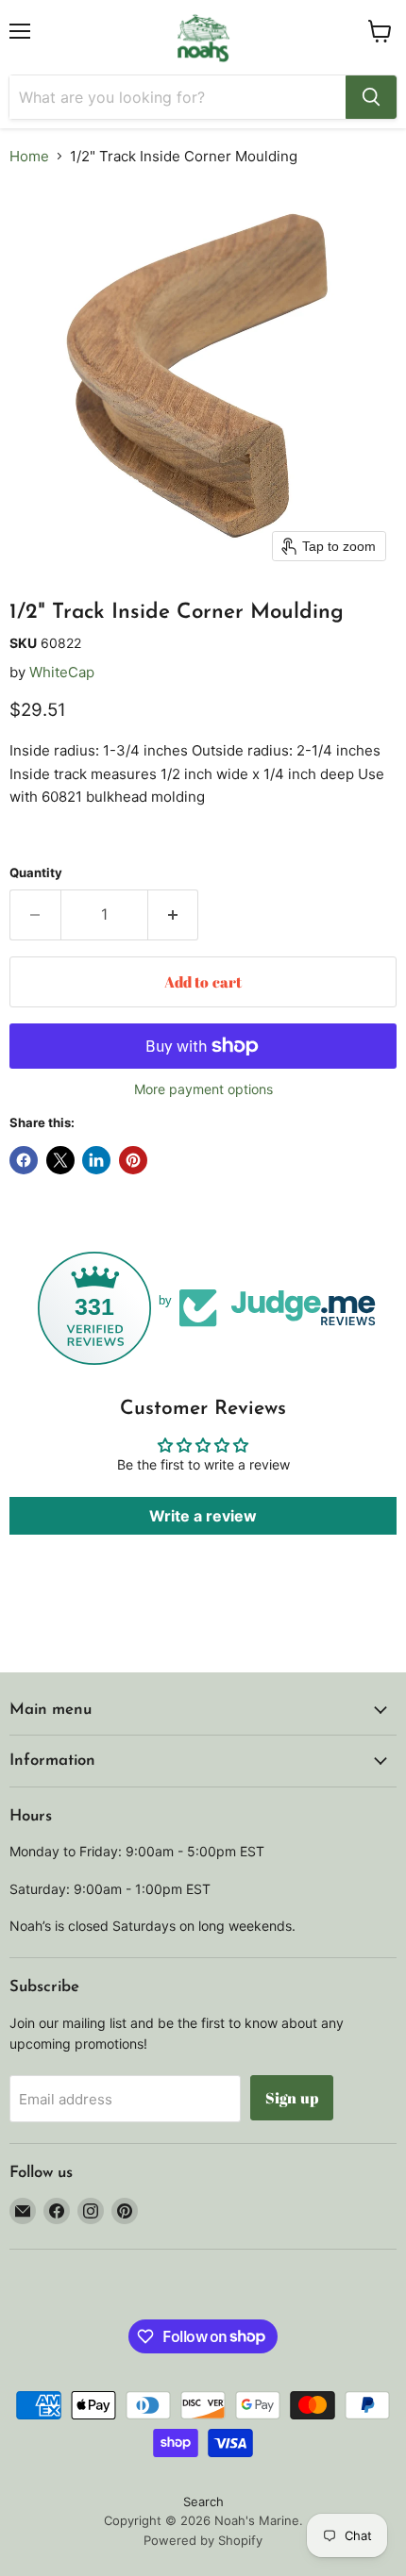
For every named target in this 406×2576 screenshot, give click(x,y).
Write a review (203, 1516)
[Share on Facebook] (24, 1160)
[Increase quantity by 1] (174, 915)
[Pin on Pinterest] (133, 1160)
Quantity (36, 873)
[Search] (371, 97)
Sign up (292, 2098)
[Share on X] (60, 1160)
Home (29, 156)
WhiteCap (62, 672)
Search (203, 2501)
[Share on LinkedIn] (96, 1160)
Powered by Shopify (203, 2540)
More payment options (203, 1089)
